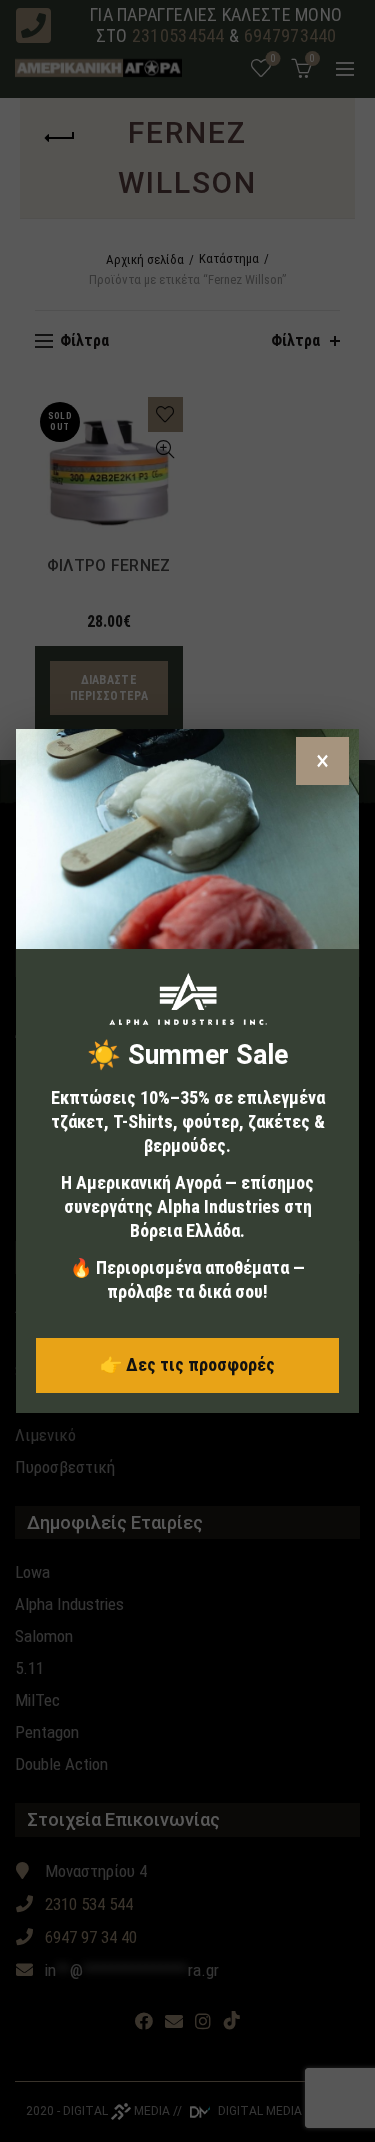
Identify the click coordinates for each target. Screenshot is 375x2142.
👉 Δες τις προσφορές (187, 1364)
